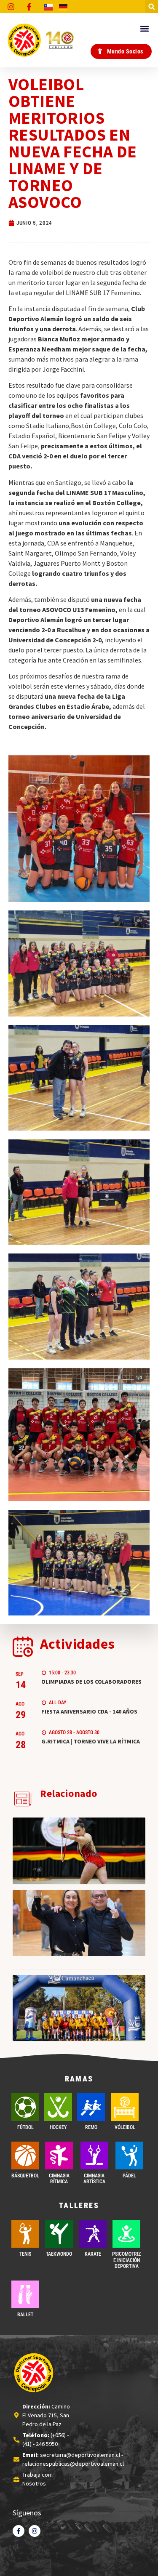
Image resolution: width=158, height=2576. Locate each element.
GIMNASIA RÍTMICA (59, 2179)
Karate (93, 2254)
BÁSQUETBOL (25, 2176)
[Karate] (93, 2234)
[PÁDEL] (129, 2156)
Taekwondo (59, 2254)
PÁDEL (129, 2176)
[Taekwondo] (59, 2234)
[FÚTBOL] (25, 2107)
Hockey (58, 2127)
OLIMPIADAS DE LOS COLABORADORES (91, 1682)
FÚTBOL (25, 2127)
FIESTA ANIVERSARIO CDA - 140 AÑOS (89, 1711)
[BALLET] (25, 2294)
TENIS (25, 2254)
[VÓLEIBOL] (125, 2107)
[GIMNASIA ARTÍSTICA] (94, 2156)
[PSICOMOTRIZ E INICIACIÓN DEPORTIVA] (126, 2234)
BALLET (25, 2315)
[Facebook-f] (19, 2531)
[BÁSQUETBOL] (25, 2156)
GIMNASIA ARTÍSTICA (94, 2179)
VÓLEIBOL (125, 2127)
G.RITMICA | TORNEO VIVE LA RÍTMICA (91, 1741)
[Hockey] (58, 2107)
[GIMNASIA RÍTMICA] (59, 2156)
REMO (91, 2127)
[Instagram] (35, 2531)
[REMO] (91, 2107)
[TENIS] (25, 2234)
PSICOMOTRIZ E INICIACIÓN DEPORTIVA (126, 2260)
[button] (151, 7)
